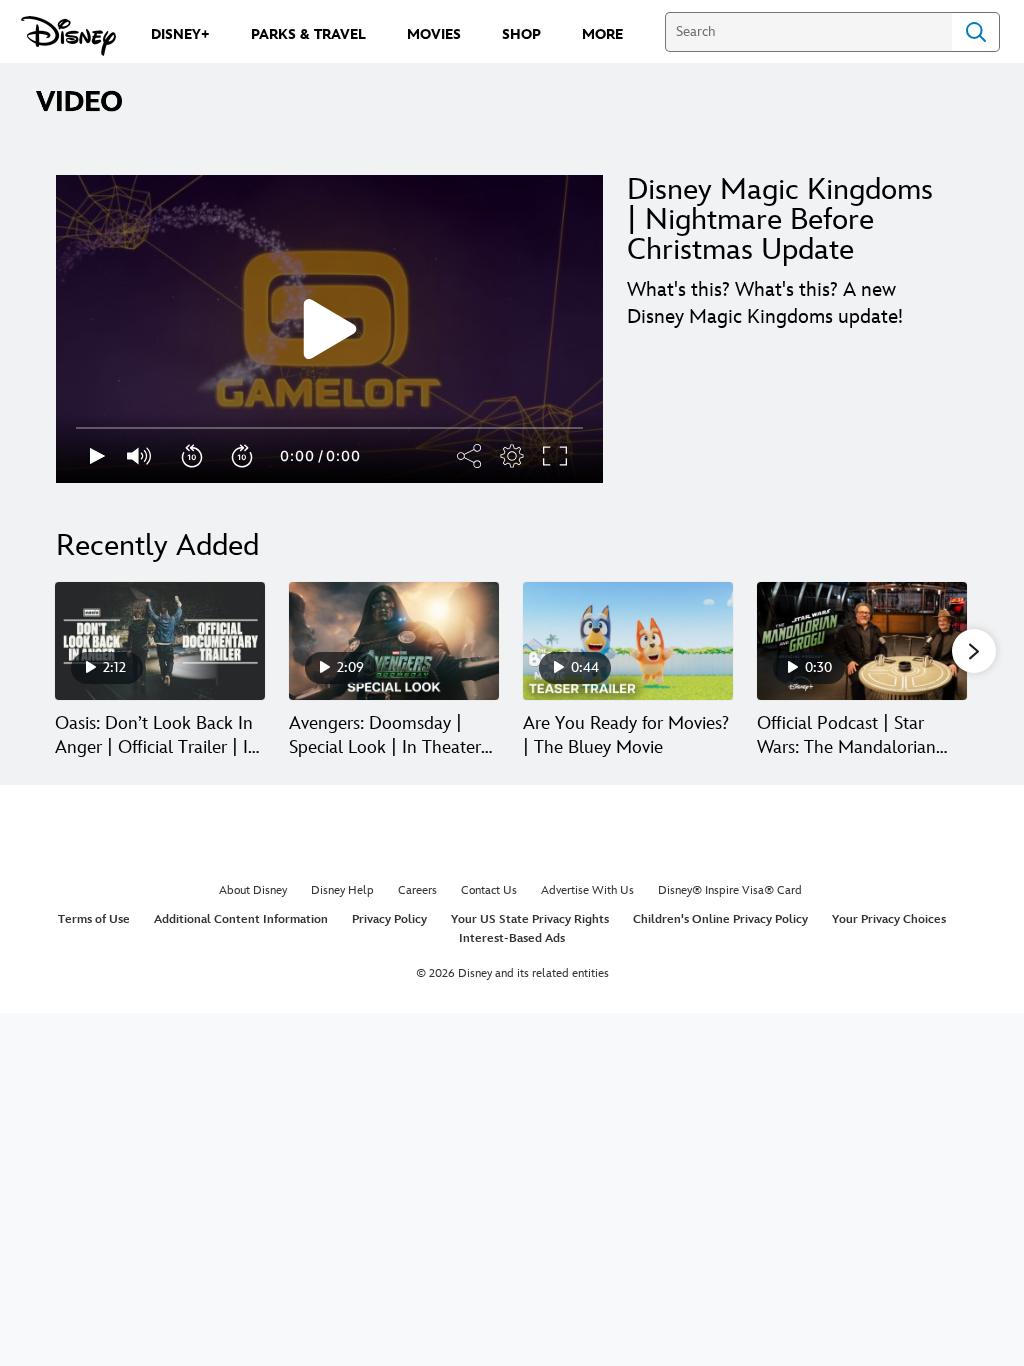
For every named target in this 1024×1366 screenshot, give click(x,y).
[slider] (329, 428)
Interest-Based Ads (512, 938)
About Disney (253, 890)
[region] (329, 329)
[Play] (97, 456)
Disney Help (342, 890)
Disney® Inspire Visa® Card (730, 890)
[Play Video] (330, 329)
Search (976, 32)
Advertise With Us (587, 890)
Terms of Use (94, 919)
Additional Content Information (241, 919)
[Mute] (140, 456)
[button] (193, 456)
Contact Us (489, 890)
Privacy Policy (389, 919)
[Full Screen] (556, 456)
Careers (417, 890)
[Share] (470, 456)
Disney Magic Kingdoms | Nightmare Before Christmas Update (780, 220)
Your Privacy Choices (889, 919)
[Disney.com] (68, 36)
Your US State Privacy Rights (530, 919)
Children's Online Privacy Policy (720, 919)
